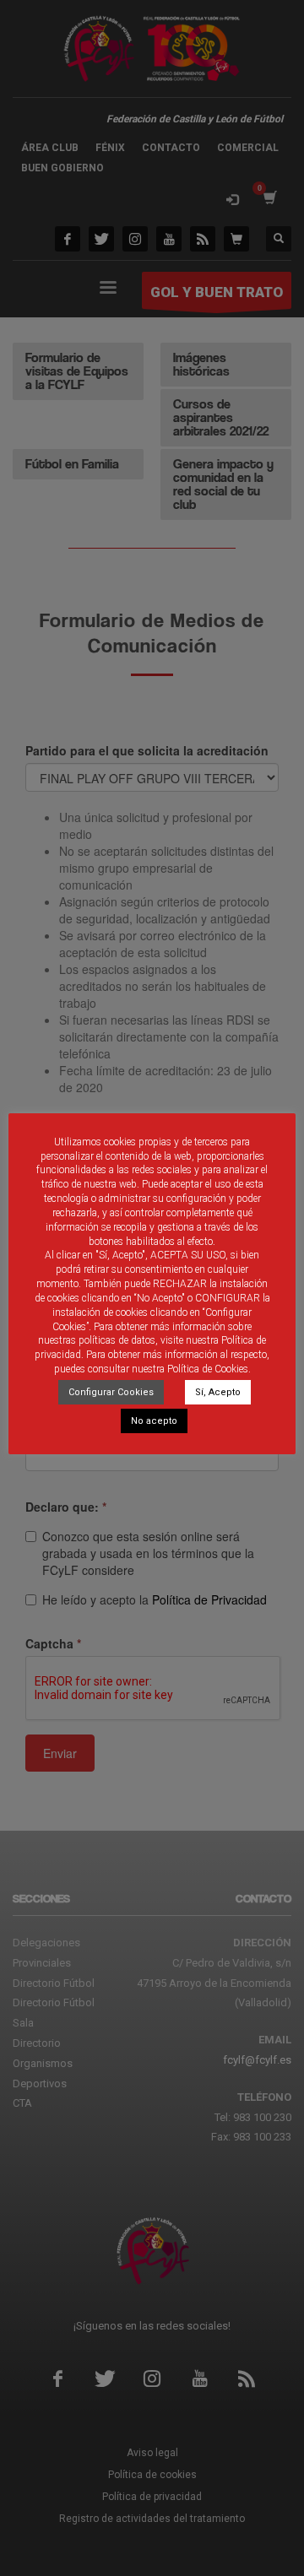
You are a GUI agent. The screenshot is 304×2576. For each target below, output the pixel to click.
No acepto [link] (154, 1421)
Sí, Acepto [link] (218, 1392)
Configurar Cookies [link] (111, 1392)
